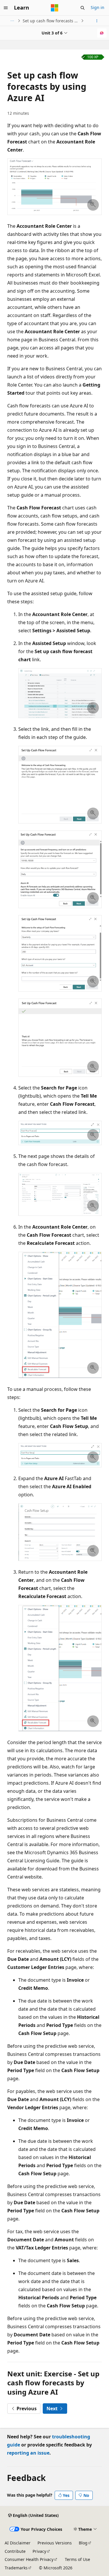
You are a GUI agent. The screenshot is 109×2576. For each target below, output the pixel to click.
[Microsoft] (55, 8)
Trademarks (16, 2568)
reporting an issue (28, 2453)
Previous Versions (55, 2543)
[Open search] (83, 8)
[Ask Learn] (102, 33)
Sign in (98, 7)
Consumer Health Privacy (29, 2559)
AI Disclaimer (18, 2543)
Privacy (39, 2551)
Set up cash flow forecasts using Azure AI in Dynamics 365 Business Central (51, 21)
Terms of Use (77, 2559)
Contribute (15, 2551)
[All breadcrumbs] (12, 21)
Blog (83, 2543)
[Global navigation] (6, 8)
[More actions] (97, 21)
